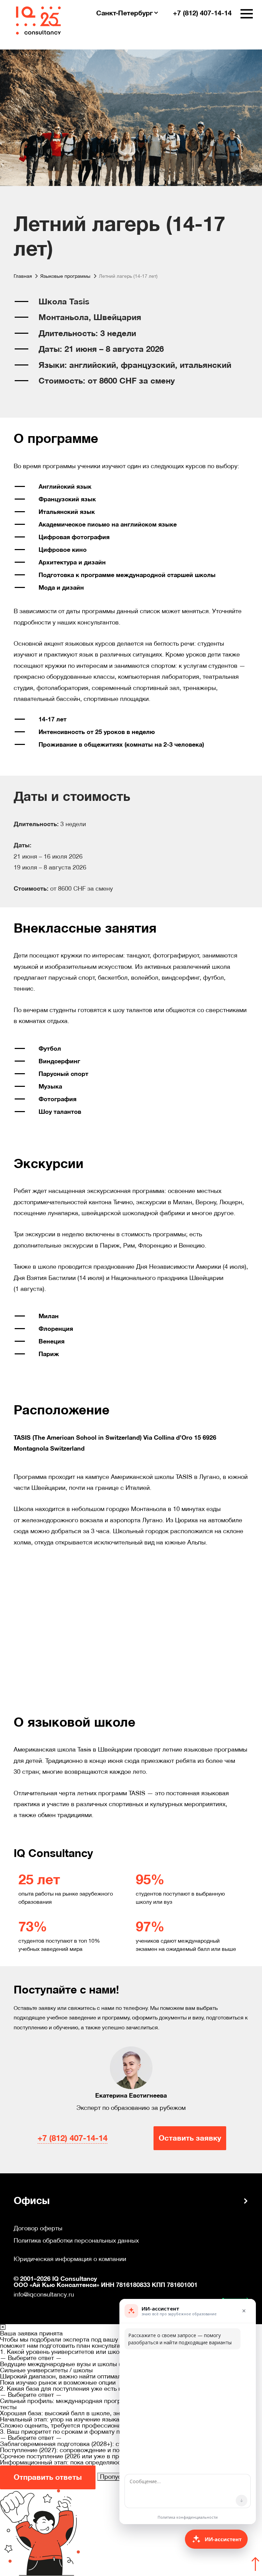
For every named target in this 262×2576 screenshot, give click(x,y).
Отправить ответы (48, 2477)
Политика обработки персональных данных (76, 2241)
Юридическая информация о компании (70, 2259)
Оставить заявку (190, 2138)
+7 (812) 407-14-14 (72, 2138)
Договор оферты (38, 2228)
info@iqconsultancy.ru (44, 2294)
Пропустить (117, 2477)
